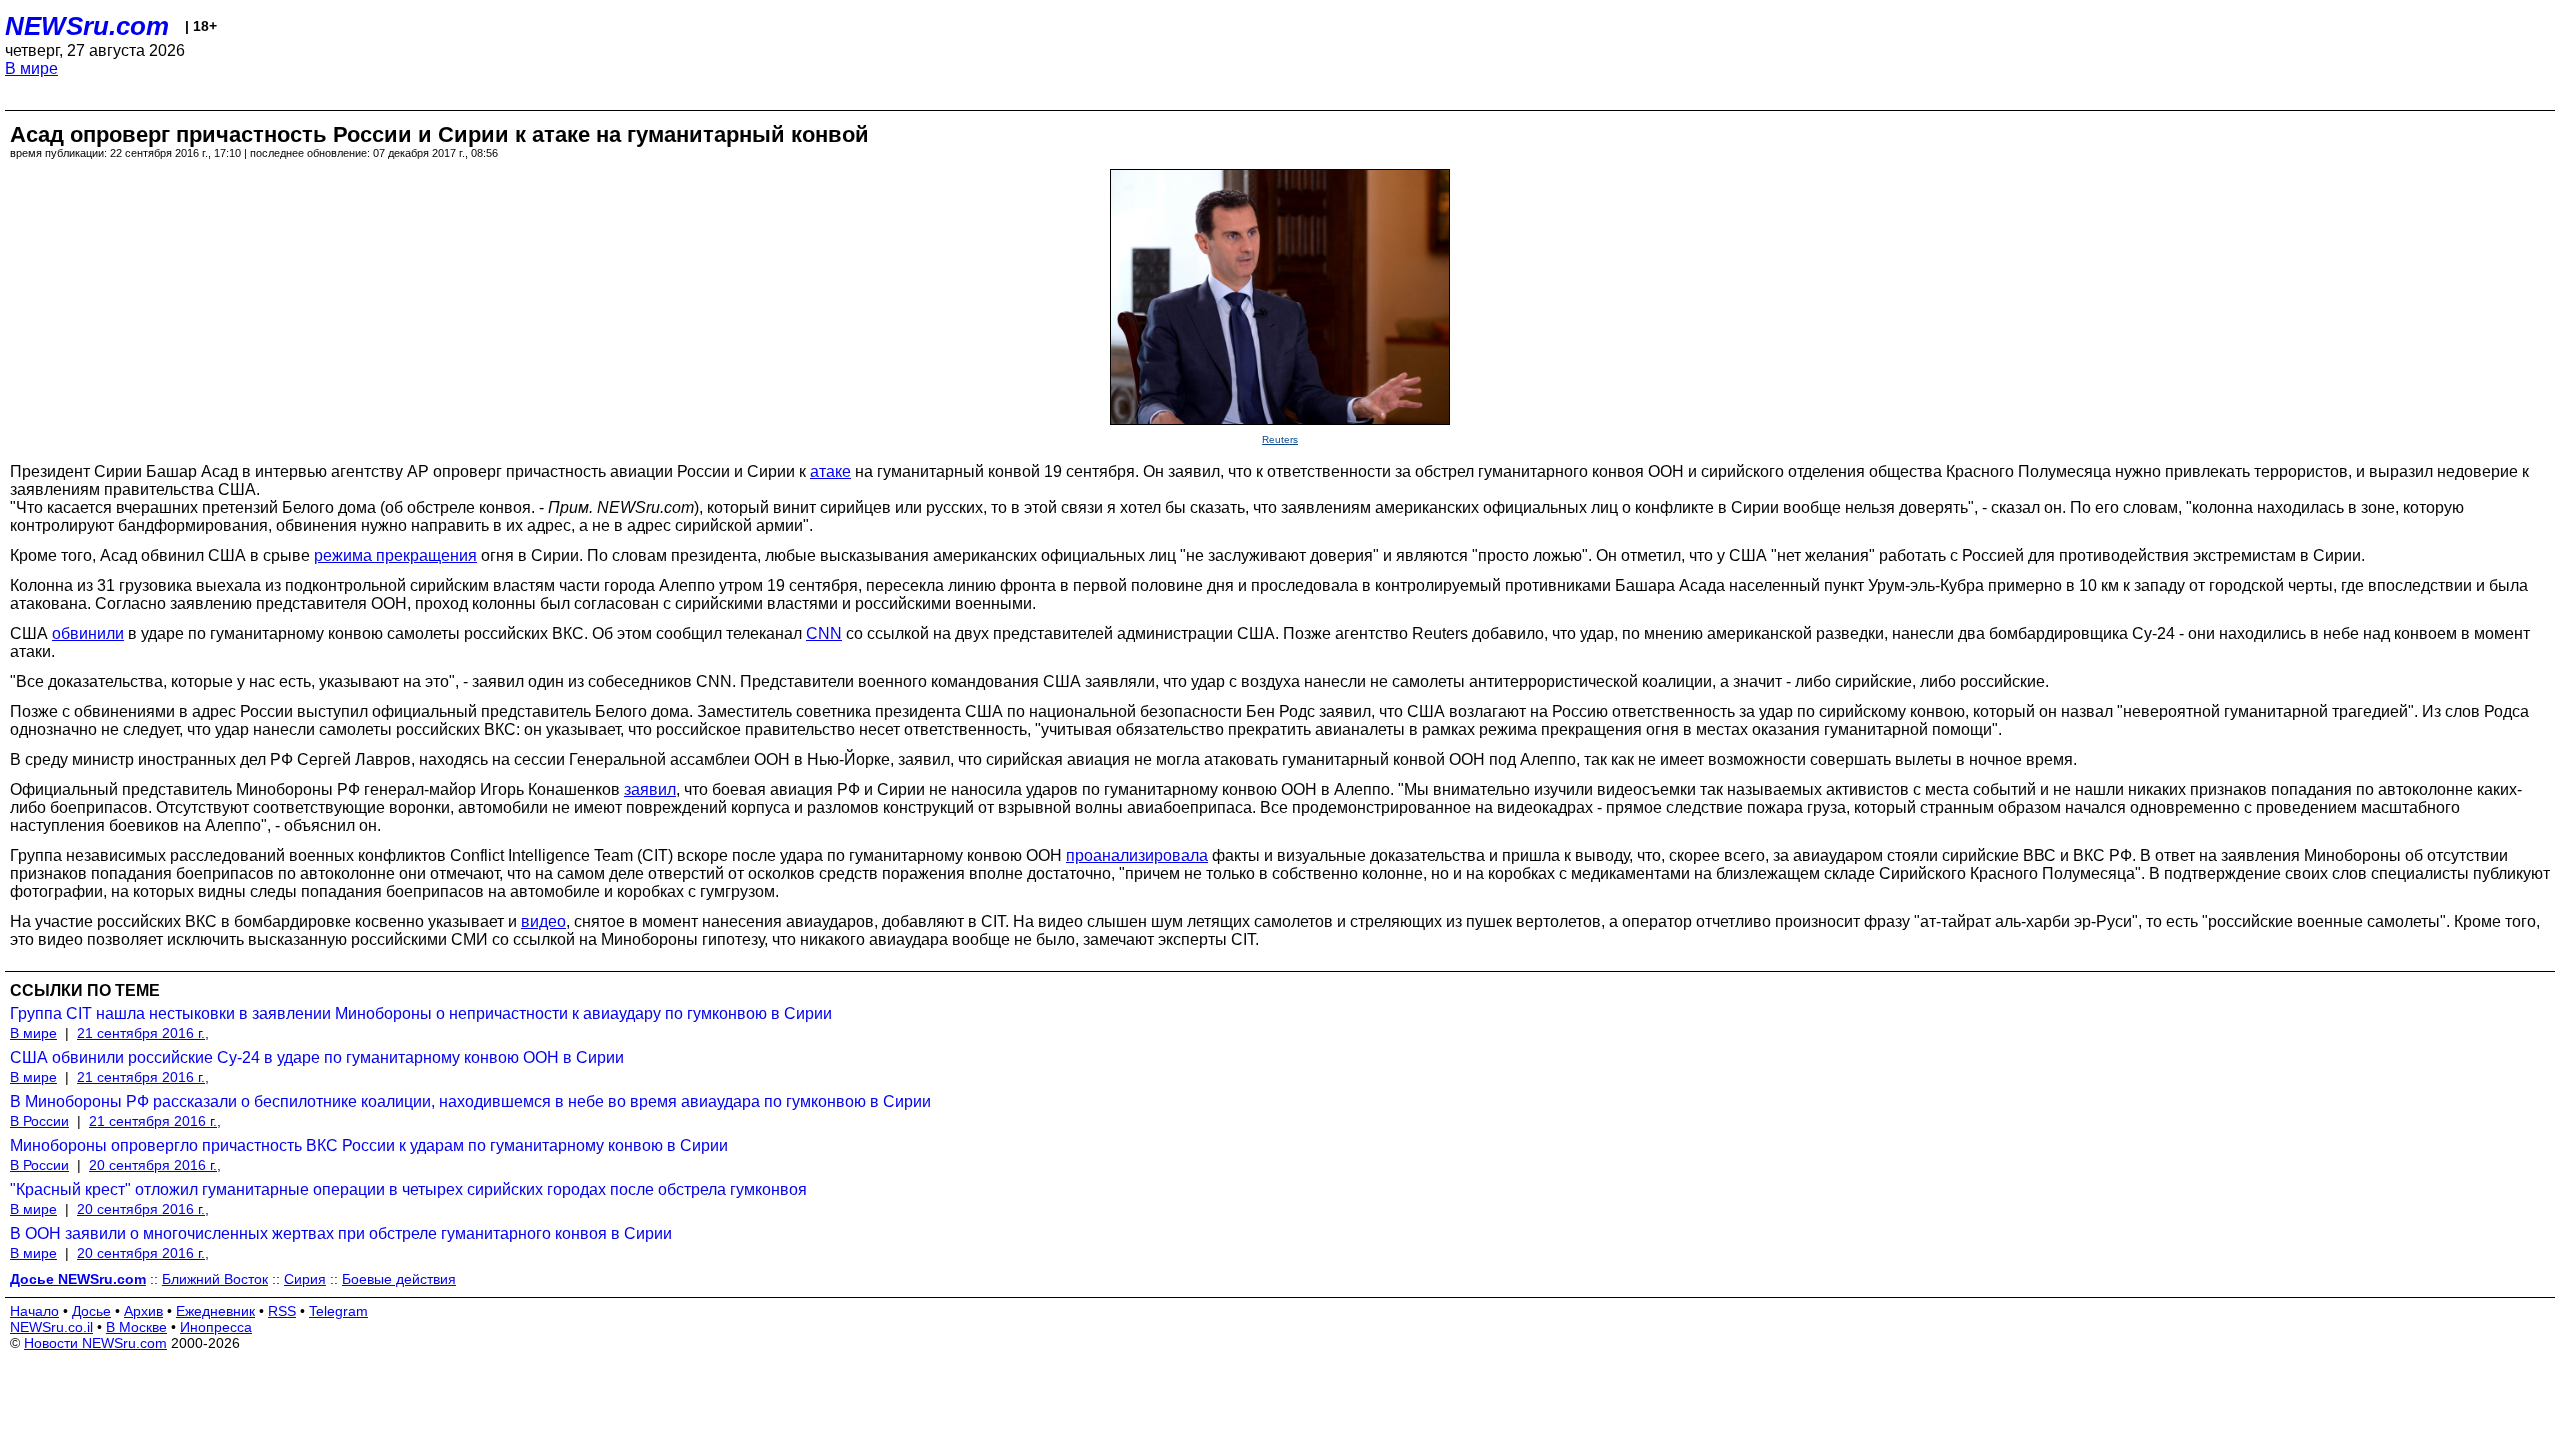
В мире (31, 68)
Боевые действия (399, 1279)
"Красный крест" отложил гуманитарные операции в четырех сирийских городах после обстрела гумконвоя (408, 1189)
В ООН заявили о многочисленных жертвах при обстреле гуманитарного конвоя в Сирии (341, 1233)
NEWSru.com (87, 26)
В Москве (136, 1327)
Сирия (305, 1279)
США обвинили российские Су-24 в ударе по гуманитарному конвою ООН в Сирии (317, 1057)
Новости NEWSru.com (95, 1343)
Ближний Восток (215, 1279)
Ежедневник (215, 1311)
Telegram (338, 1311)
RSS (282, 1311)
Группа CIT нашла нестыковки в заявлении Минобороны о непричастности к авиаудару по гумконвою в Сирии (421, 1013)
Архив (143, 1311)
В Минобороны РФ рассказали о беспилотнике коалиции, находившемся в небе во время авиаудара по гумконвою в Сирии (470, 1101)
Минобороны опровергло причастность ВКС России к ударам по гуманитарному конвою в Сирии (369, 1145)
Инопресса (216, 1327)
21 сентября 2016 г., (143, 1033)
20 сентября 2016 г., (155, 1165)
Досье (91, 1311)
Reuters (1280, 439)
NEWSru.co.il (51, 1327)
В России (39, 1121)
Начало (34, 1311)
